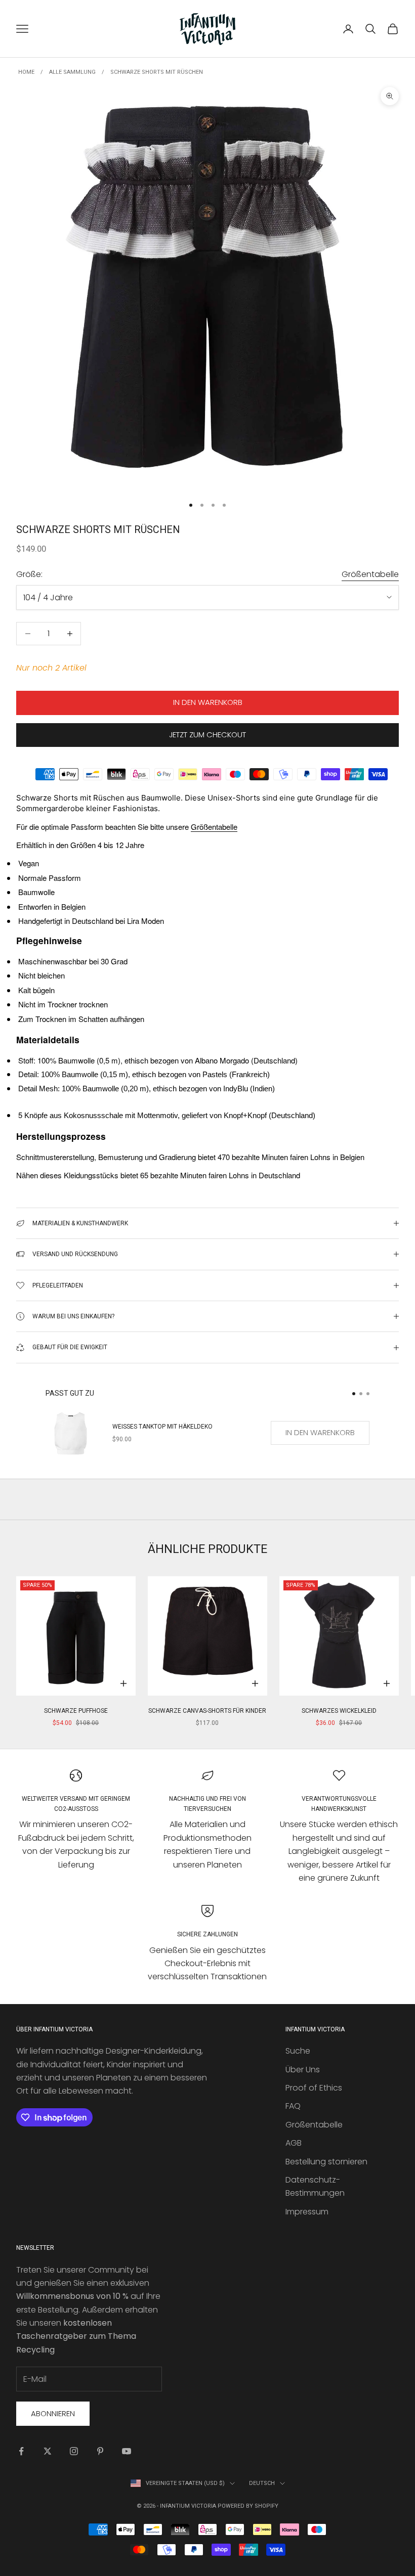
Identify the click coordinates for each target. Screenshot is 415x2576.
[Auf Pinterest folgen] (100, 2451)
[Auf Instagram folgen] (74, 2451)
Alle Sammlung (72, 72)
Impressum (307, 2212)
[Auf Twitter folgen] (48, 2451)
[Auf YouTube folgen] (127, 2451)
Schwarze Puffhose (76, 1711)
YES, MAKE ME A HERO (306, 1312)
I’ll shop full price (306, 1406)
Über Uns (303, 2070)
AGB (294, 2143)
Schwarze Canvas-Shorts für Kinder (207, 1711)
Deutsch (262, 2483)
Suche (298, 2051)
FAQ (293, 2106)
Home (26, 72)
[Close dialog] (392, 1161)
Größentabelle (370, 574)
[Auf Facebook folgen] (21, 2451)
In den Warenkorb (208, 702)
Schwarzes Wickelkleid (339, 1711)
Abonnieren (53, 2413)
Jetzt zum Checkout (207, 735)
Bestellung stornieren (326, 2162)
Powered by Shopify (248, 2506)
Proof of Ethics (314, 2088)
